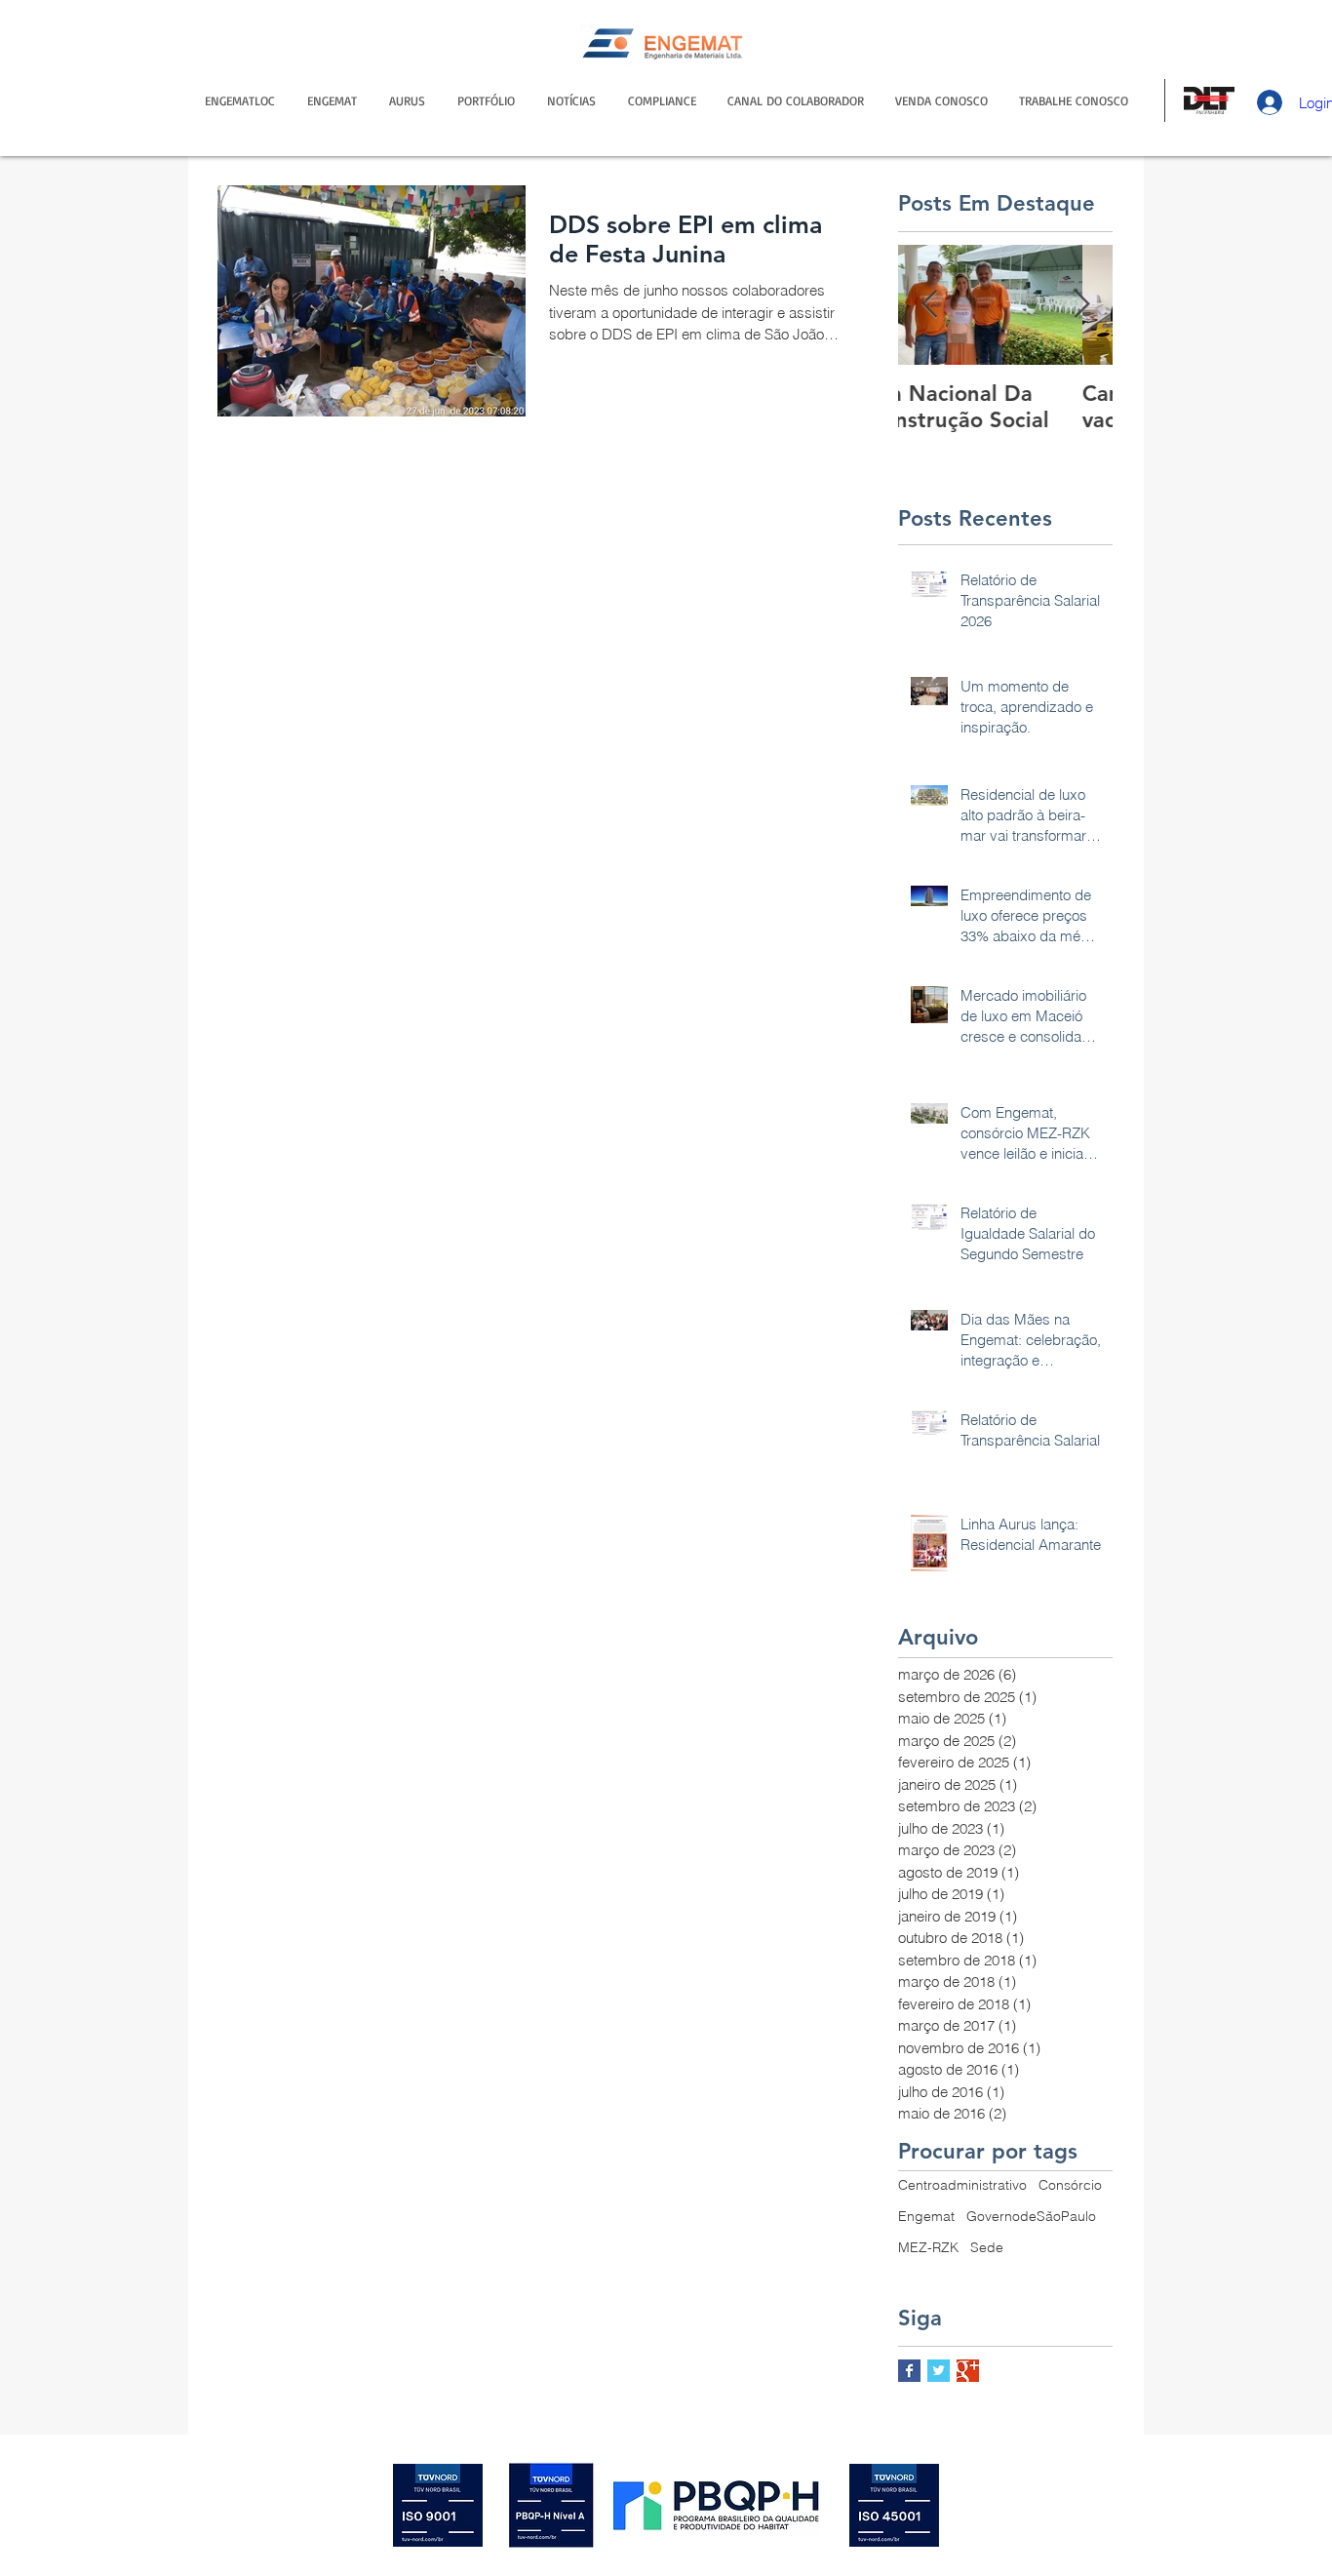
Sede (987, 2247)
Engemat (926, 2216)
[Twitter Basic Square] (939, 2371)
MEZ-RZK (928, 2247)
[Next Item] (1081, 305)
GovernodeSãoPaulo (1031, 2216)
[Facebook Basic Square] (909, 2371)
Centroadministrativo (962, 2185)
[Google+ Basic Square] (968, 2371)
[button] (796, 100)
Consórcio (1070, 2185)
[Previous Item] (929, 305)
